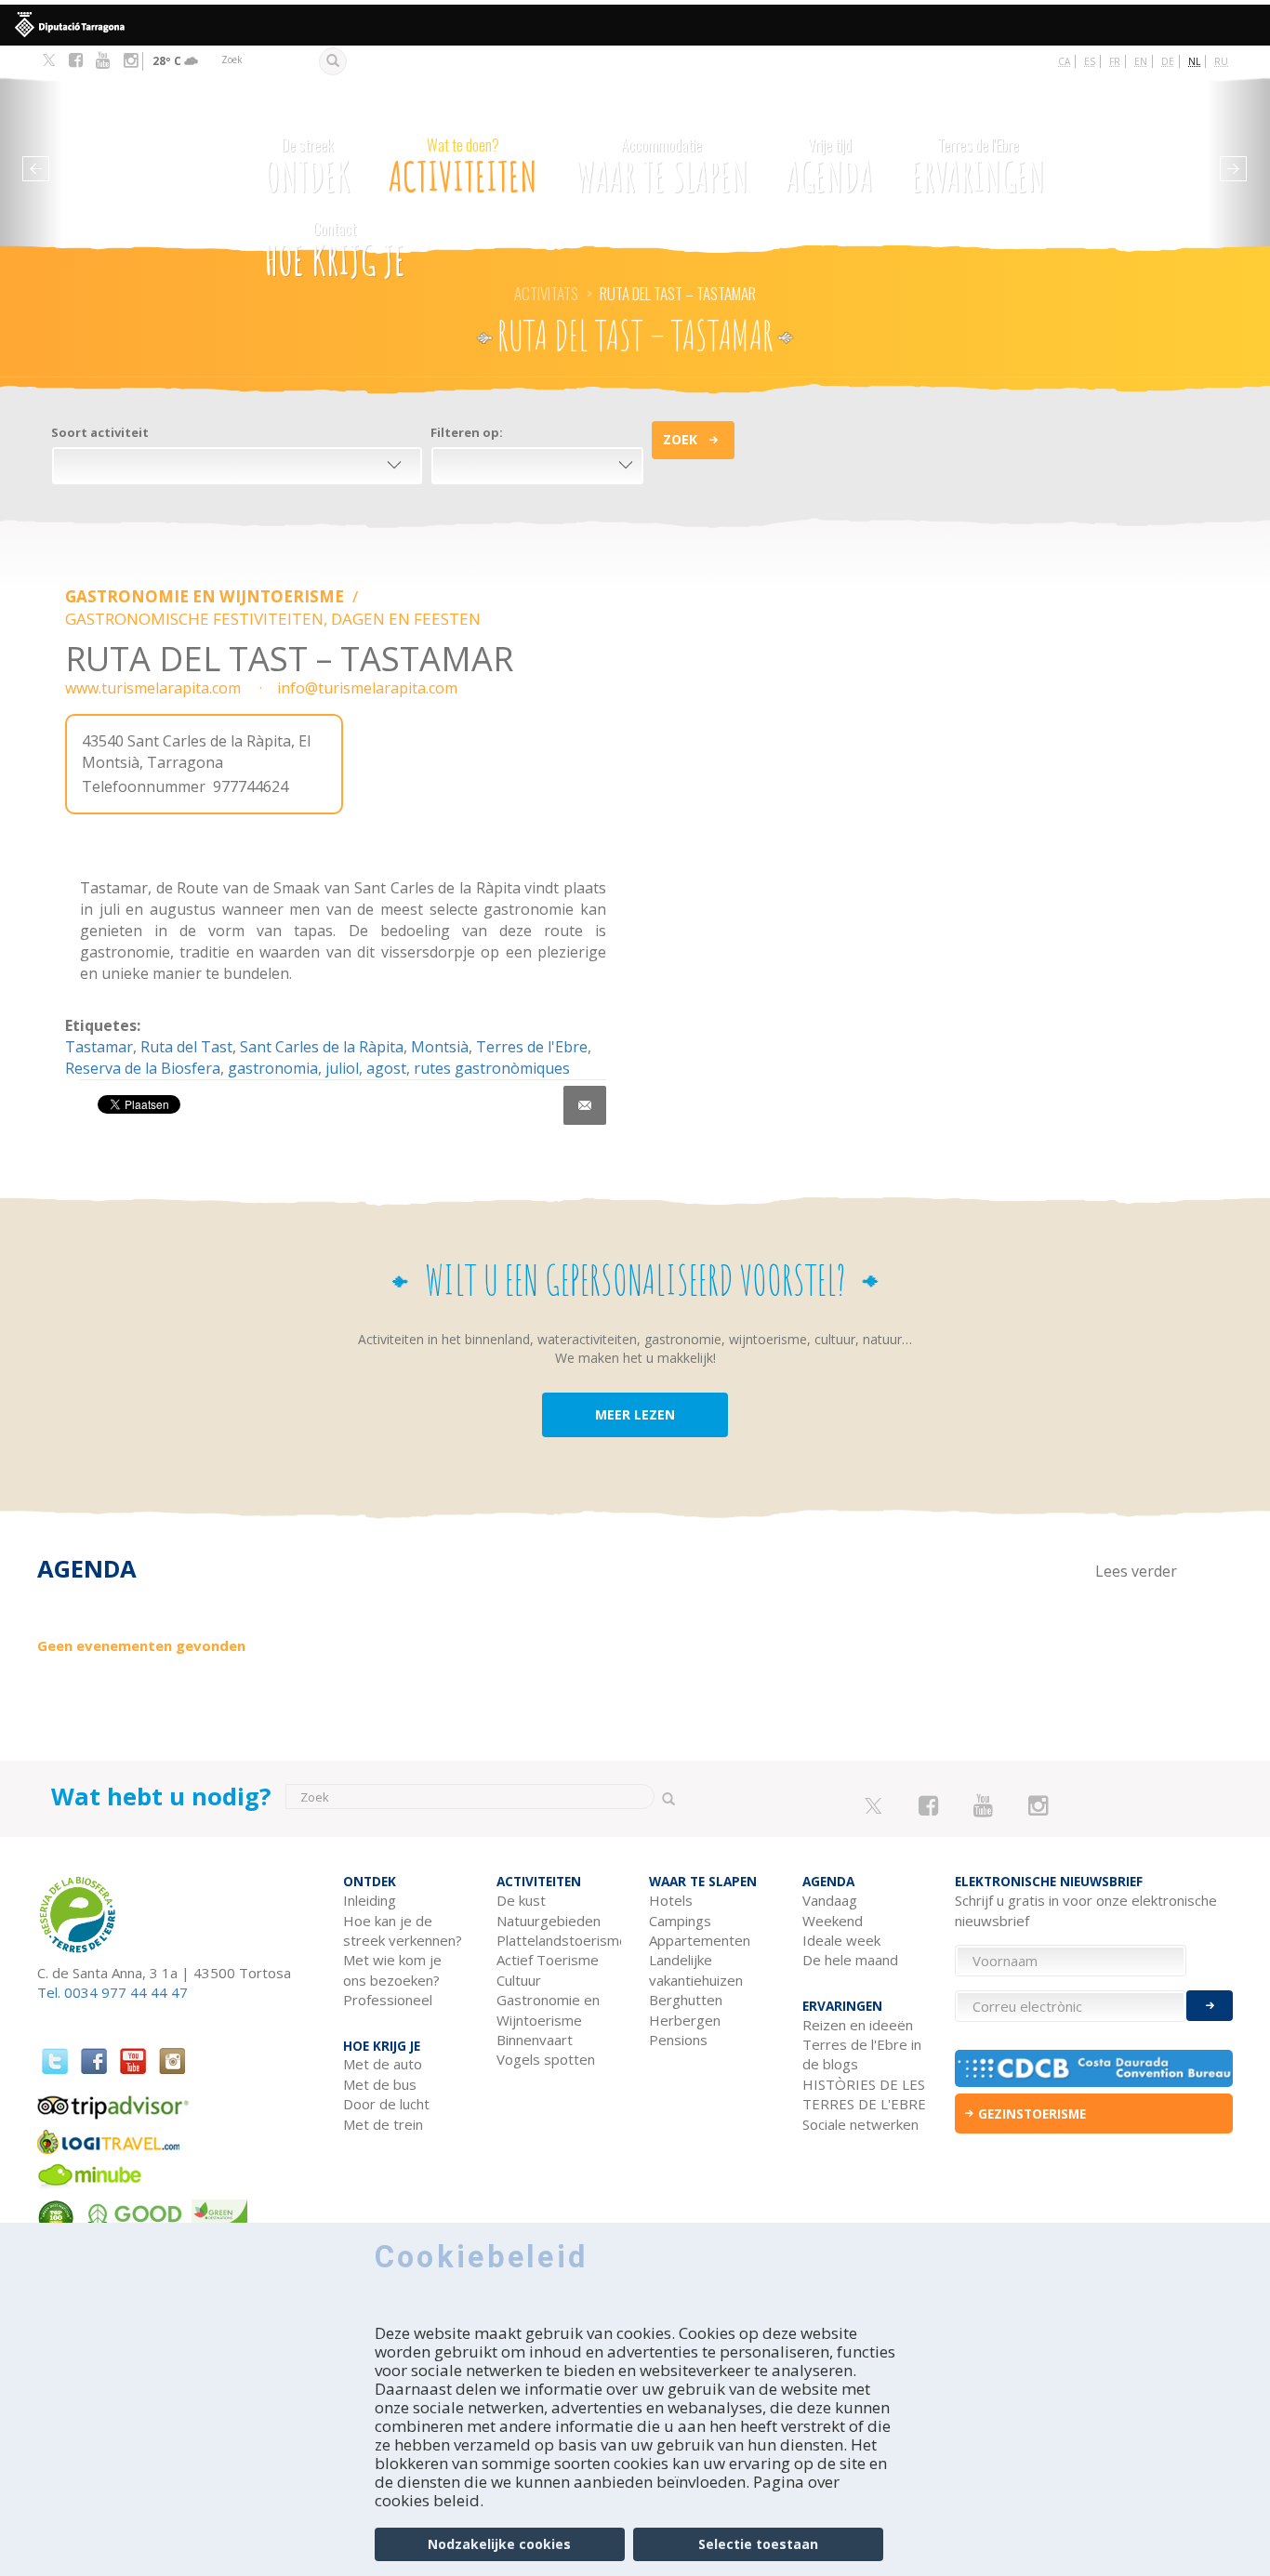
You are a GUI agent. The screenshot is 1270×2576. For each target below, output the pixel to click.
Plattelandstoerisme (559, 1940)
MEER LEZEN (635, 1414)
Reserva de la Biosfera (143, 1068)
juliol (342, 1068)
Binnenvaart (535, 2040)
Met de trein (383, 2124)
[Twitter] (49, 61)
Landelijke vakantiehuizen (696, 1969)
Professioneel (388, 2000)
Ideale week (841, 1940)
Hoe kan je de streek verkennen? (403, 1930)
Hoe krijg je (335, 251)
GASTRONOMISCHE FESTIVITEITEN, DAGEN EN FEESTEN (273, 619)
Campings (680, 1921)
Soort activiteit (100, 432)
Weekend (833, 1921)
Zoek (680, 439)
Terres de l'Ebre (532, 1047)
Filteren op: (467, 432)
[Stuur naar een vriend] (585, 1105)
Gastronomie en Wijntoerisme (206, 596)
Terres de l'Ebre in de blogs (862, 2054)
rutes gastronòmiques (492, 1068)
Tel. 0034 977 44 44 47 (112, 1992)
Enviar (1210, 2006)
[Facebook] (76, 60)
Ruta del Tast (186, 1047)
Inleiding (370, 1900)
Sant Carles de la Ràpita (322, 1047)
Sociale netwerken (860, 2124)
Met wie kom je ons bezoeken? (392, 1969)
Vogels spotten (546, 2059)
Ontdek (308, 167)
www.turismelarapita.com (153, 688)
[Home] (148, 154)
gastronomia (273, 1068)
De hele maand (850, 1960)
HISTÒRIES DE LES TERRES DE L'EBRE (864, 2094)
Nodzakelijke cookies (499, 2544)
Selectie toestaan (758, 2544)
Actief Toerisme (548, 1960)
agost (386, 1068)
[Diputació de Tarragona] (635, 25)
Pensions (678, 2040)
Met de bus (380, 2084)
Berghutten (686, 2000)
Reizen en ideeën (858, 2025)
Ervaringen (978, 167)
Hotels (671, 1900)
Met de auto (383, 2064)
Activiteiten (463, 167)
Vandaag (830, 1900)
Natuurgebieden (549, 1921)
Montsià (440, 1047)
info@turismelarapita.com (367, 688)
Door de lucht (386, 2104)
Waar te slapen (662, 167)
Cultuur (519, 1980)
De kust (521, 1900)
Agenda (829, 167)
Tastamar (99, 1047)
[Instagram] (131, 60)
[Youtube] (103, 60)
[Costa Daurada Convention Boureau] (1094, 2068)
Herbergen (685, 2020)
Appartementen (700, 1940)
